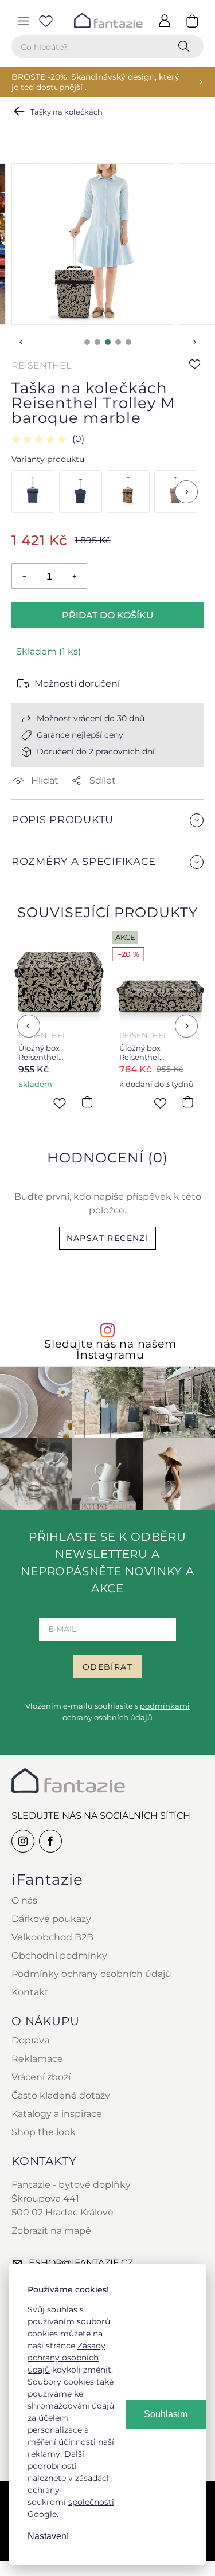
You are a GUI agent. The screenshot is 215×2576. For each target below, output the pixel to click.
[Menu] (23, 21)
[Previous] (29, 1026)
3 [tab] (108, 342)
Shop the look (44, 2132)
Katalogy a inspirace (57, 2114)
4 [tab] (118, 342)
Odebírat (107, 1667)
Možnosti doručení (77, 684)
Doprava (30, 2040)
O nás (24, 1900)
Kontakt (30, 1992)
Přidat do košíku (108, 615)
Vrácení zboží (41, 2077)
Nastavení (48, 2536)
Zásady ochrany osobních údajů (67, 2358)
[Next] (186, 492)
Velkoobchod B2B (52, 1937)
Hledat (186, 46)
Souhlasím (166, 2414)
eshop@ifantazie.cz (81, 2263)
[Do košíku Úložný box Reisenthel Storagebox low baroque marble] (187, 1102)
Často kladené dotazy (61, 2095)
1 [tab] (87, 342)
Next (194, 342)
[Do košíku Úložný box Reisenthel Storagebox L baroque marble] (87, 1102)
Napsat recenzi (108, 1238)
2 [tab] (97, 342)
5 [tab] (128, 342)
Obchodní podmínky (59, 1956)
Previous (21, 342)
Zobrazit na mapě (51, 2231)
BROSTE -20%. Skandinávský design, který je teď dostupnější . (95, 82)
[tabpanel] (92, 244)
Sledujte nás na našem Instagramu (110, 1349)
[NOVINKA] (81, 492)
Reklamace (37, 2059)
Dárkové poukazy (51, 1919)
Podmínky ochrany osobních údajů (91, 1974)
